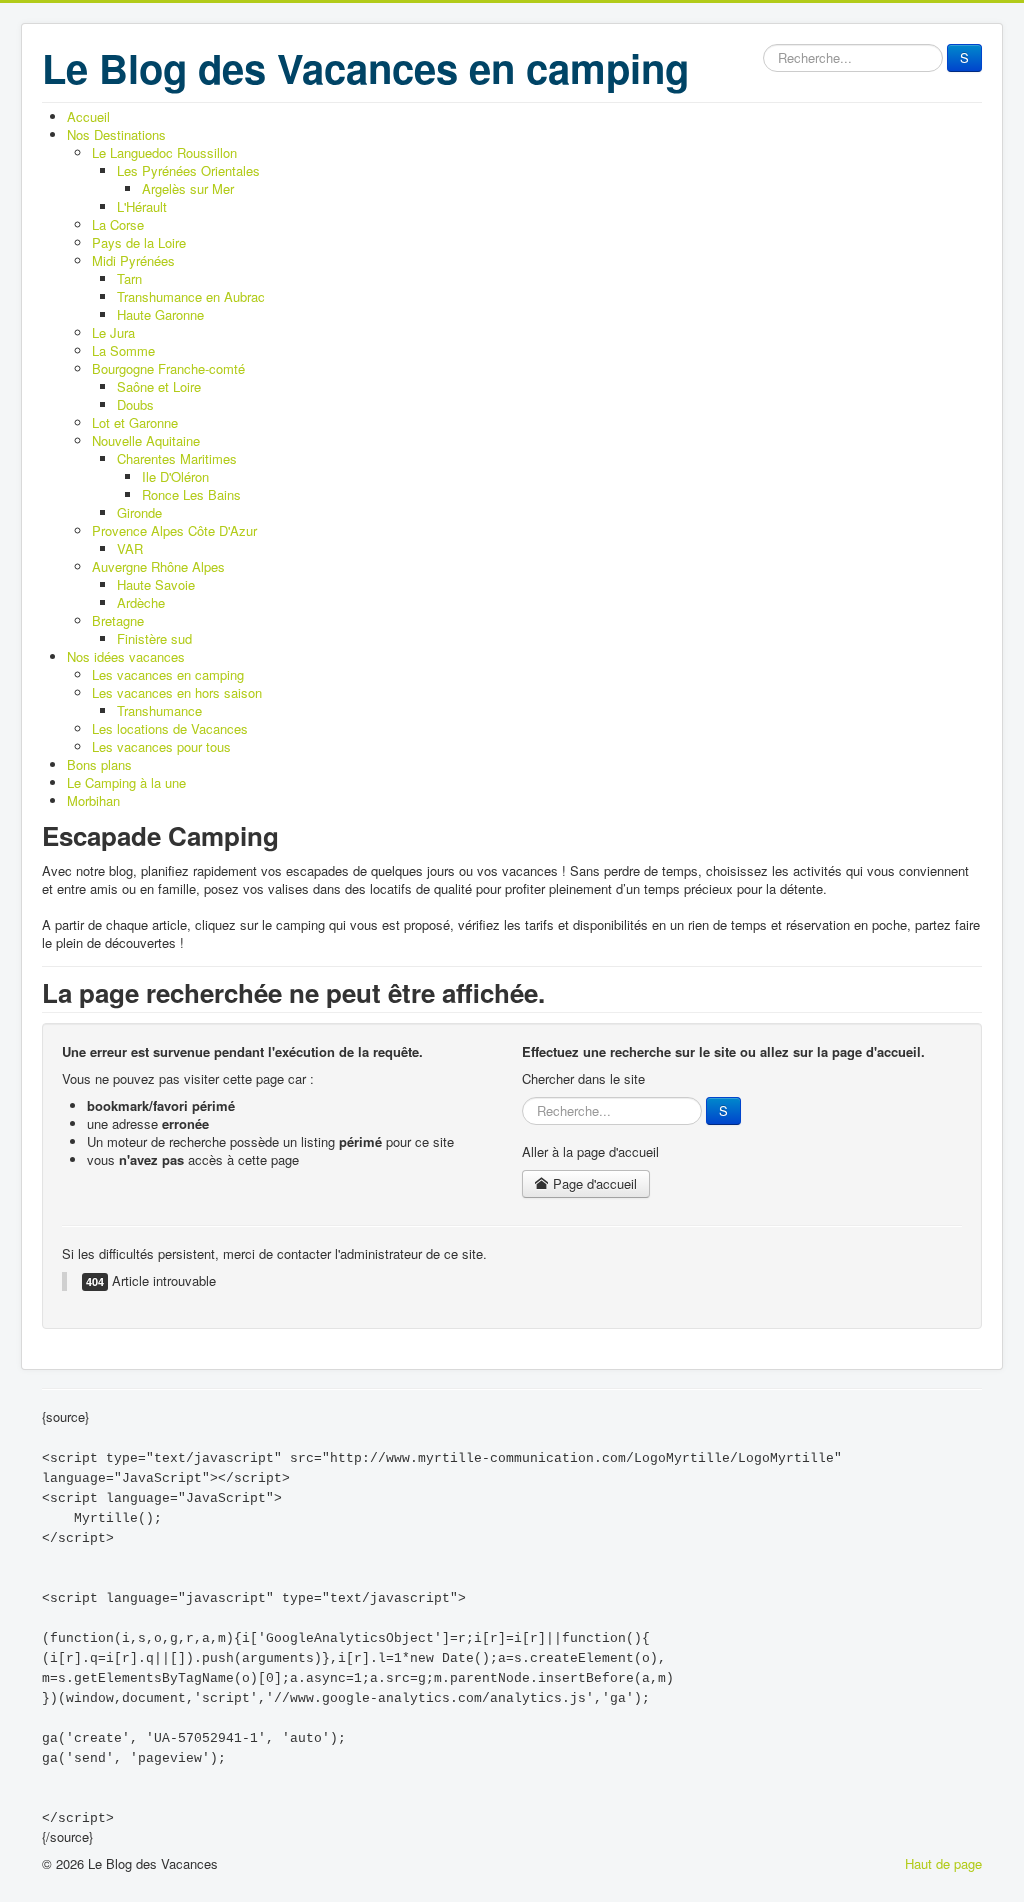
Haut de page (943, 1863)
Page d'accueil (593, 1183)
